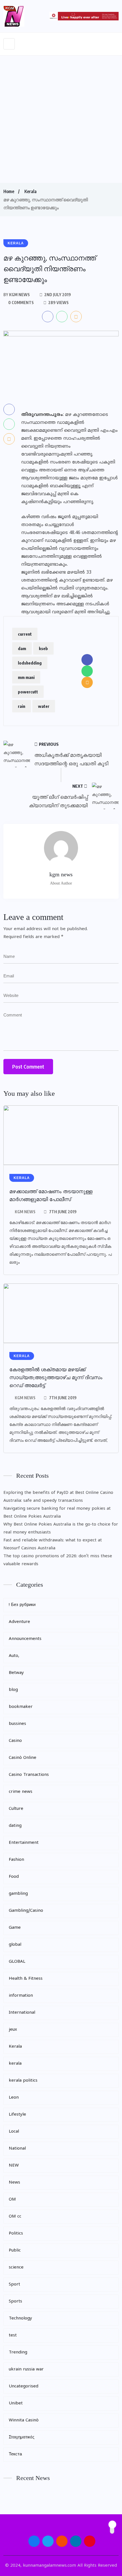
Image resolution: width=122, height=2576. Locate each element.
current (25, 634)
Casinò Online (23, 1758)
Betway (16, 1673)
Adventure (19, 1622)
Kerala (30, 191)
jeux (13, 2030)
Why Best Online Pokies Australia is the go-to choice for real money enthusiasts (61, 1529)
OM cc (15, 2217)
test (13, 2335)
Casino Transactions (29, 1775)
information (21, 1996)
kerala (15, 2064)
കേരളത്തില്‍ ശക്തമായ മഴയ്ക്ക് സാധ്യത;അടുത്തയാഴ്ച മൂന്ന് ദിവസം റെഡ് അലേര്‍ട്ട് (56, 1377)
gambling (18, 1894)
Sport (14, 2285)
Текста (15, 2454)
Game (15, 1928)
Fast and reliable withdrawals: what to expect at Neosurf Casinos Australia (53, 1544)
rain (22, 706)
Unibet (16, 2403)
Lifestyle (17, 2115)
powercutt (28, 692)
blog (13, 1690)
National (17, 2149)
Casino (15, 1741)
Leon (14, 2098)
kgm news (25, 1212)
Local (14, 2132)
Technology (20, 2318)
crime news (21, 1792)
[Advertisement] (61, 119)
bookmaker (21, 1707)
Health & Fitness (26, 1979)
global (15, 1945)
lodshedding (30, 663)
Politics (16, 2234)
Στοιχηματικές (22, 2437)
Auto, (14, 1656)
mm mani (26, 677)
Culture (16, 1809)
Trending (18, 2352)
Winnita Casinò (24, 2420)
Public (15, 2251)
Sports (15, 2301)
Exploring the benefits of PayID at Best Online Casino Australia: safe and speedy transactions (58, 1497)
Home (9, 191)
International (22, 2013)
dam (22, 648)
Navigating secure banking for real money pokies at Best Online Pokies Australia (57, 1513)
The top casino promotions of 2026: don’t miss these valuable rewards (58, 1560)
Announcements (25, 1639)
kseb (43, 648)
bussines (17, 1724)
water (44, 706)
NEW (14, 2166)
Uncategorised (24, 2386)
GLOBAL (17, 1962)
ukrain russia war (26, 2369)
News (14, 2183)
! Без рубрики (22, 1605)
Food (14, 1877)
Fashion (16, 1860)
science (16, 2268)
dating (15, 1826)
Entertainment (24, 1843)
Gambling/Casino (26, 1911)
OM (12, 2200)
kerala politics (23, 2081)
